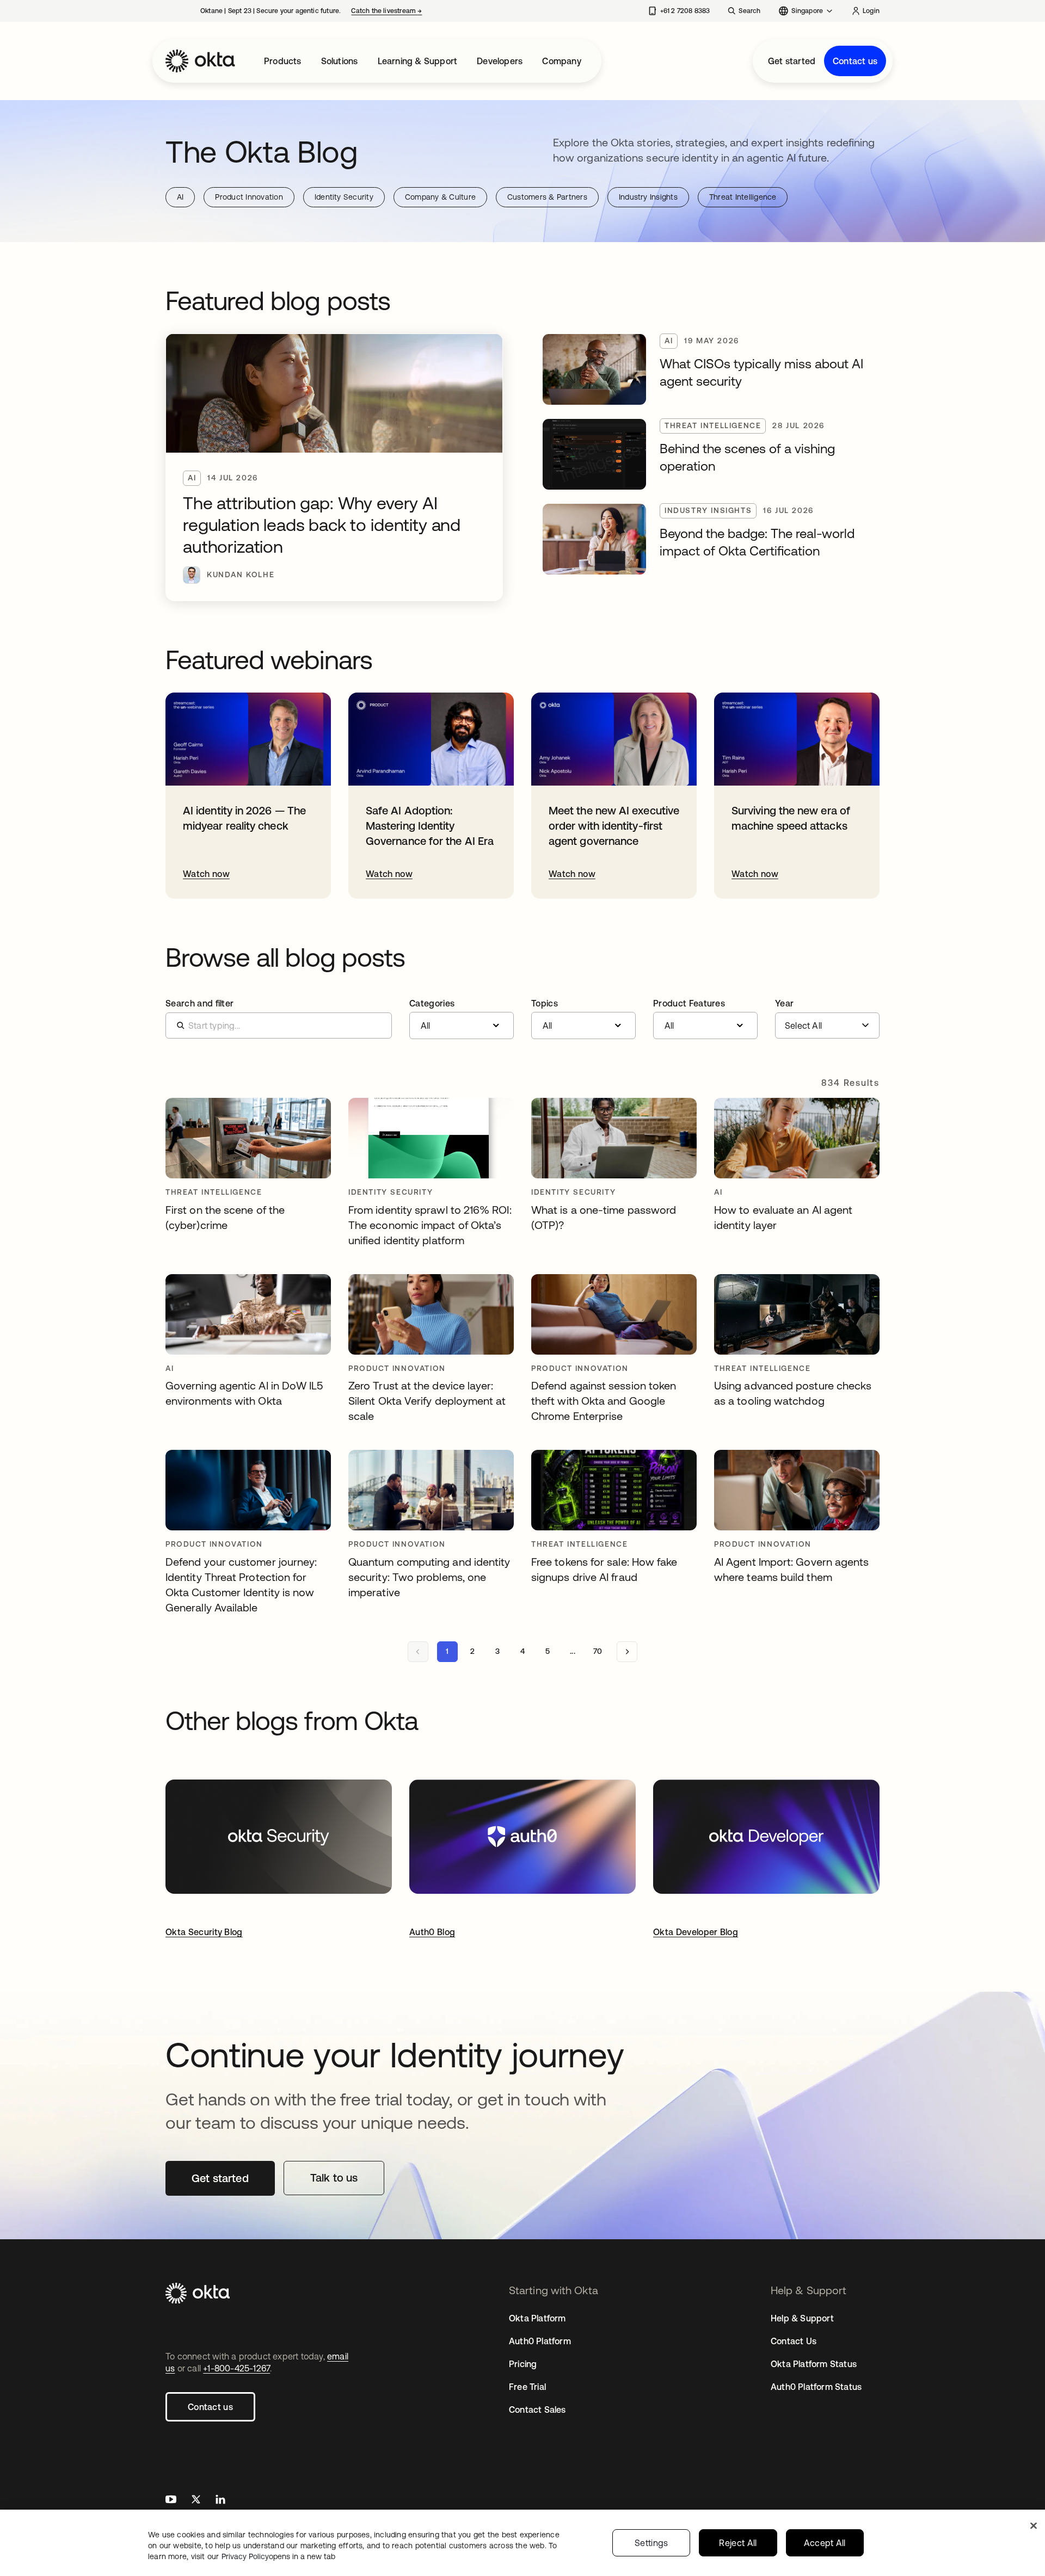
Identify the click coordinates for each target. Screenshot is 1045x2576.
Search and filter (199, 1003)
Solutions (340, 61)
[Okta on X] (196, 2501)
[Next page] (627, 1652)
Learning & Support (418, 61)
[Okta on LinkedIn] (220, 2501)
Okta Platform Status (814, 2364)
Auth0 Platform (540, 2341)
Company (561, 61)
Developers (500, 61)
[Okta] (200, 61)
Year (784, 1003)
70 (598, 1651)
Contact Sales (537, 2410)
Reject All (738, 2543)
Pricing (523, 2364)
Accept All (825, 2543)
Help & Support (802, 2318)
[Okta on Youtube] (171, 2501)
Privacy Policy (278, 2556)
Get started (792, 61)
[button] (462, 1019)
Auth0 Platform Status (816, 2387)
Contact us (855, 61)
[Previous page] (418, 1652)
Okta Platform (537, 2318)
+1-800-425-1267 (236, 2368)
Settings (651, 2543)
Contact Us (794, 2341)
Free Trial (527, 2387)
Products (283, 61)
